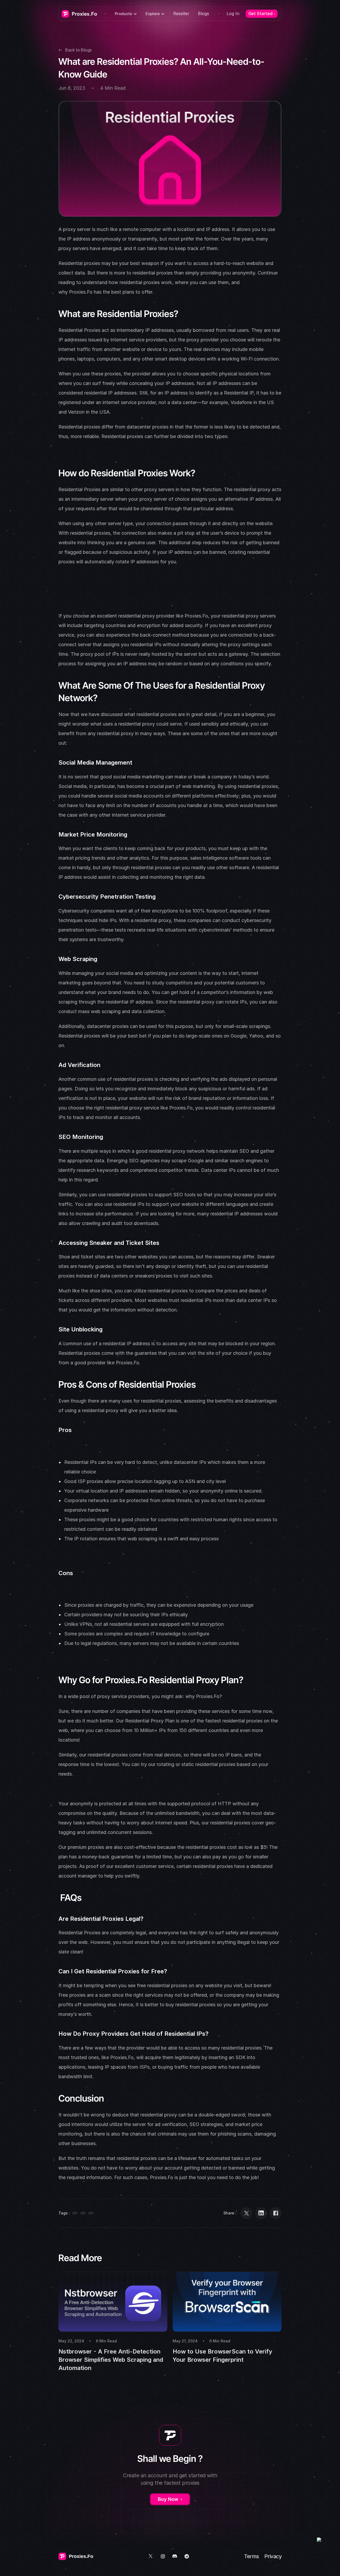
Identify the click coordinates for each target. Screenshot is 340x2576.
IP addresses (160, 330)
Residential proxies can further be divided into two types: (165, 436)
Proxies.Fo (81, 292)
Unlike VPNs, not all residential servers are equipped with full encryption (144, 1624)
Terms (252, 2556)
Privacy (273, 2556)
